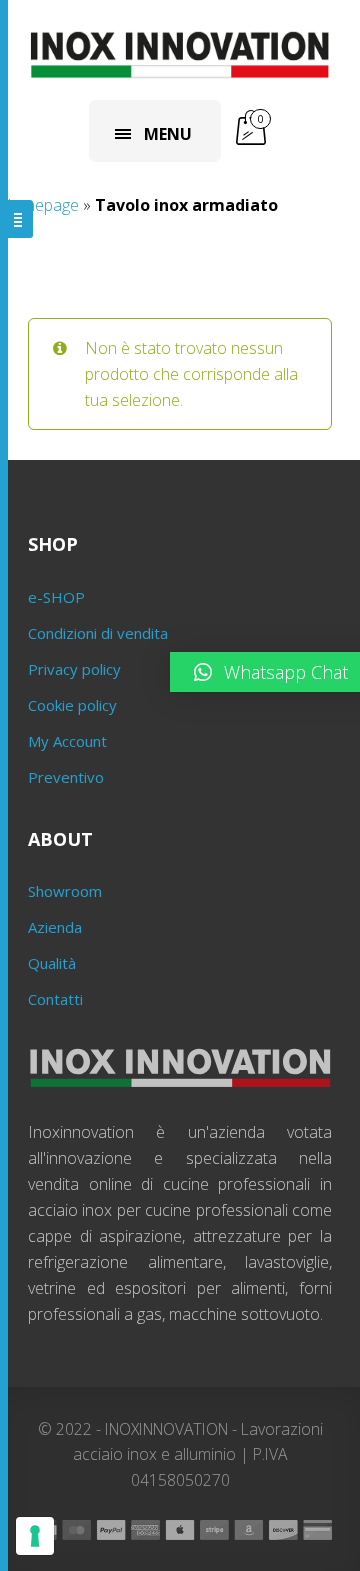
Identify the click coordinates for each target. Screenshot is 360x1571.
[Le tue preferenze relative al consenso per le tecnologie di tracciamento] (35, 1536)
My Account (67, 741)
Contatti (55, 999)
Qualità (52, 963)
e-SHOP (56, 597)
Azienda (55, 927)
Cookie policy (72, 705)
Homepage (39, 205)
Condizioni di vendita (98, 633)
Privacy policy (74, 669)
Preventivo (66, 777)
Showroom (65, 891)
